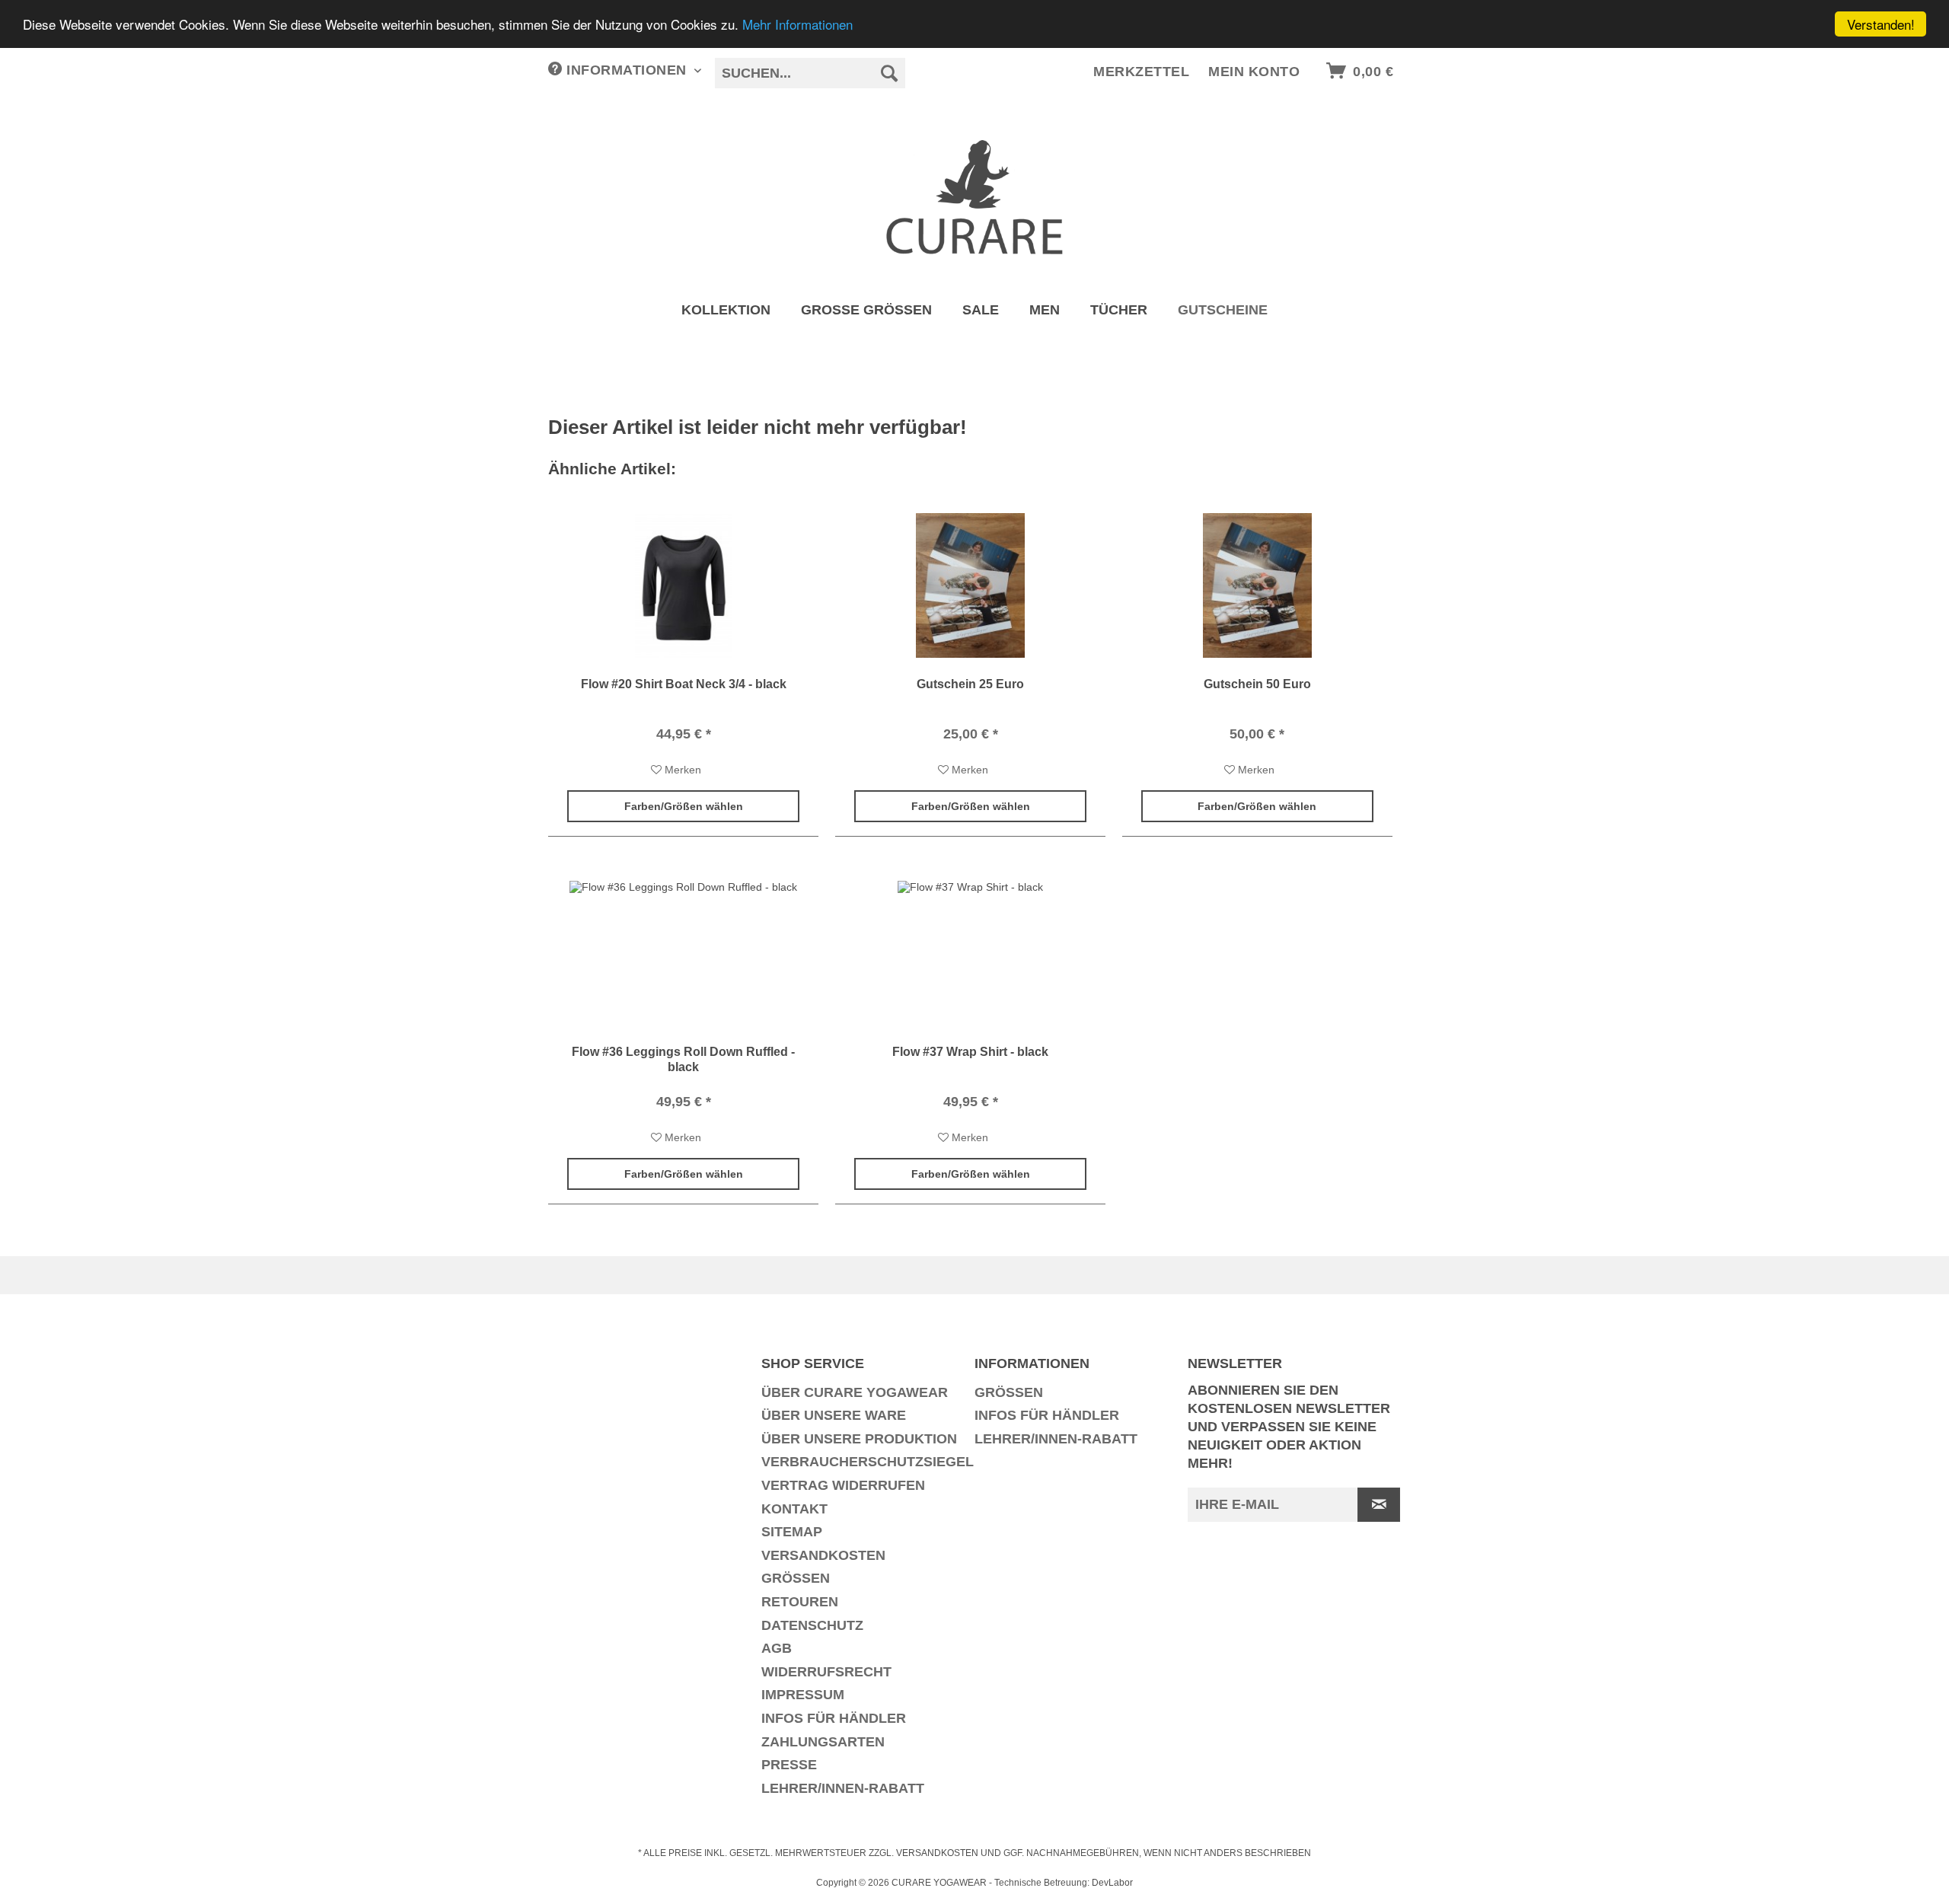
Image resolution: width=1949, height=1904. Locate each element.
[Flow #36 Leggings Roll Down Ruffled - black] (683, 953)
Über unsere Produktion (859, 1439)
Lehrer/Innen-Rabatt (843, 1788)
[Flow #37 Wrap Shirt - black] (970, 953)
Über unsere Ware (834, 1415)
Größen (796, 1578)
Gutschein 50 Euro (1257, 684)
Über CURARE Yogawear (855, 1392)
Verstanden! (1881, 24)
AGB (777, 1648)
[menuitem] (810, 79)
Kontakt (794, 1509)
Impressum (803, 1695)
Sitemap (792, 1532)
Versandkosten (823, 1555)
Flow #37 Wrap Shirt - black (970, 1052)
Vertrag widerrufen (843, 1485)
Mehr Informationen (797, 25)
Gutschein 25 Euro (970, 684)
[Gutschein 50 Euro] (1257, 585)
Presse (789, 1765)
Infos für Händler (834, 1718)
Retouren (800, 1602)
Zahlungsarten (823, 1742)
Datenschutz (812, 1625)
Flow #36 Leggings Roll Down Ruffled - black (683, 1059)
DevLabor (1112, 1883)
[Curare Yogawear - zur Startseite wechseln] (975, 197)
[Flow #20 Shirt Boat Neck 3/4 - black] (683, 585)
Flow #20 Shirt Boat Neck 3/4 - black (684, 684)
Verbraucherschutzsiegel (864, 1462)
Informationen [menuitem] (627, 70)
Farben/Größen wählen (684, 806)
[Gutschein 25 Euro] (970, 585)
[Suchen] (890, 73)
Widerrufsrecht (826, 1672)
